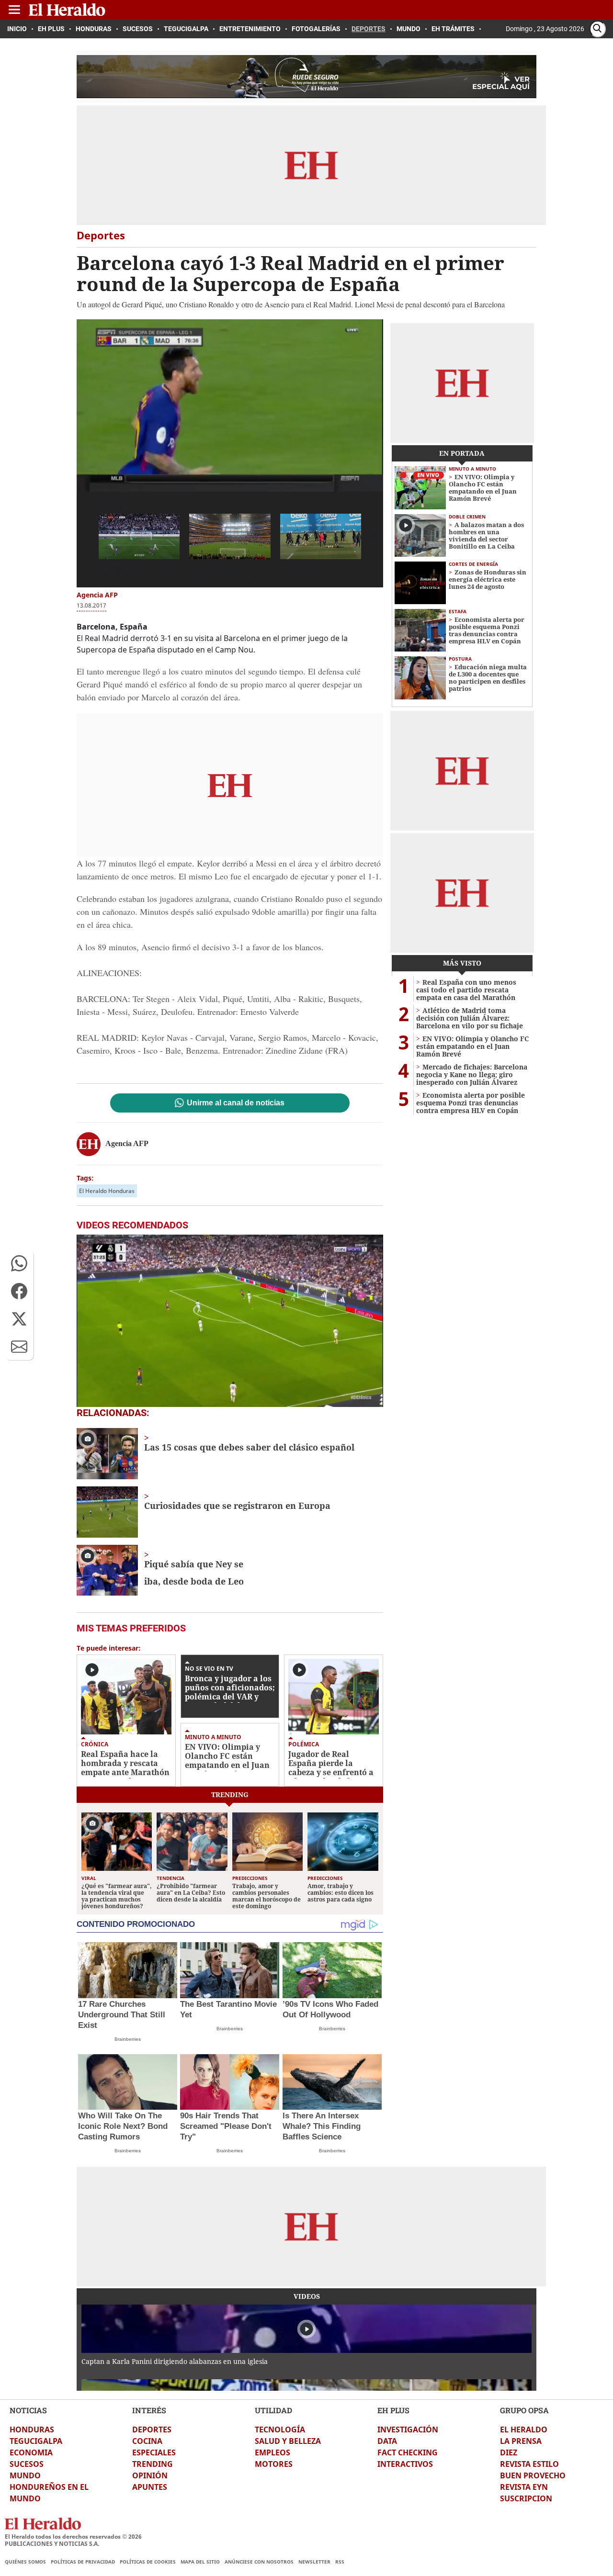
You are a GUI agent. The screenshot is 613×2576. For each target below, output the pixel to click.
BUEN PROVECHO (533, 2475)
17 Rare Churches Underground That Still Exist (122, 2015)
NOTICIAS (28, 2410)
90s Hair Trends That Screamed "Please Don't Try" (226, 2126)
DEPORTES (152, 2430)
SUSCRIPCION (526, 2498)
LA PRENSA (521, 2441)
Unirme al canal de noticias (236, 1103)
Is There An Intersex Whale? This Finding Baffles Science (322, 2126)
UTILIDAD (273, 2410)
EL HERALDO (524, 2430)
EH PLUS (393, 2410)
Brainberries (128, 2039)
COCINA (147, 2441)
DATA (387, 2441)
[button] (19, 1263)
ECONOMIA (31, 2452)
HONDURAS (32, 2430)
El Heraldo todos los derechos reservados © (73, 2537)
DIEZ (509, 2452)
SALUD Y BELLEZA (288, 2441)
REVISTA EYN (524, 2487)
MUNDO (25, 2475)
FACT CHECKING (408, 2452)
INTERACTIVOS (405, 2464)
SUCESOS (27, 2464)
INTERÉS (149, 2410)
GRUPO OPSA (524, 2410)
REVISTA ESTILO (529, 2464)
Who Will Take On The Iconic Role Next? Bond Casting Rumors (123, 2126)
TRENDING (153, 2464)
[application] (230, 405)
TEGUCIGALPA (36, 2441)
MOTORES (274, 2464)
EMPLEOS (272, 2452)
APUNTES (150, 2487)
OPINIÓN (150, 2475)
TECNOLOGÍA (280, 2430)
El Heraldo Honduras (107, 1191)
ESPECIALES (154, 2452)
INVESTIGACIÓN (408, 2430)
